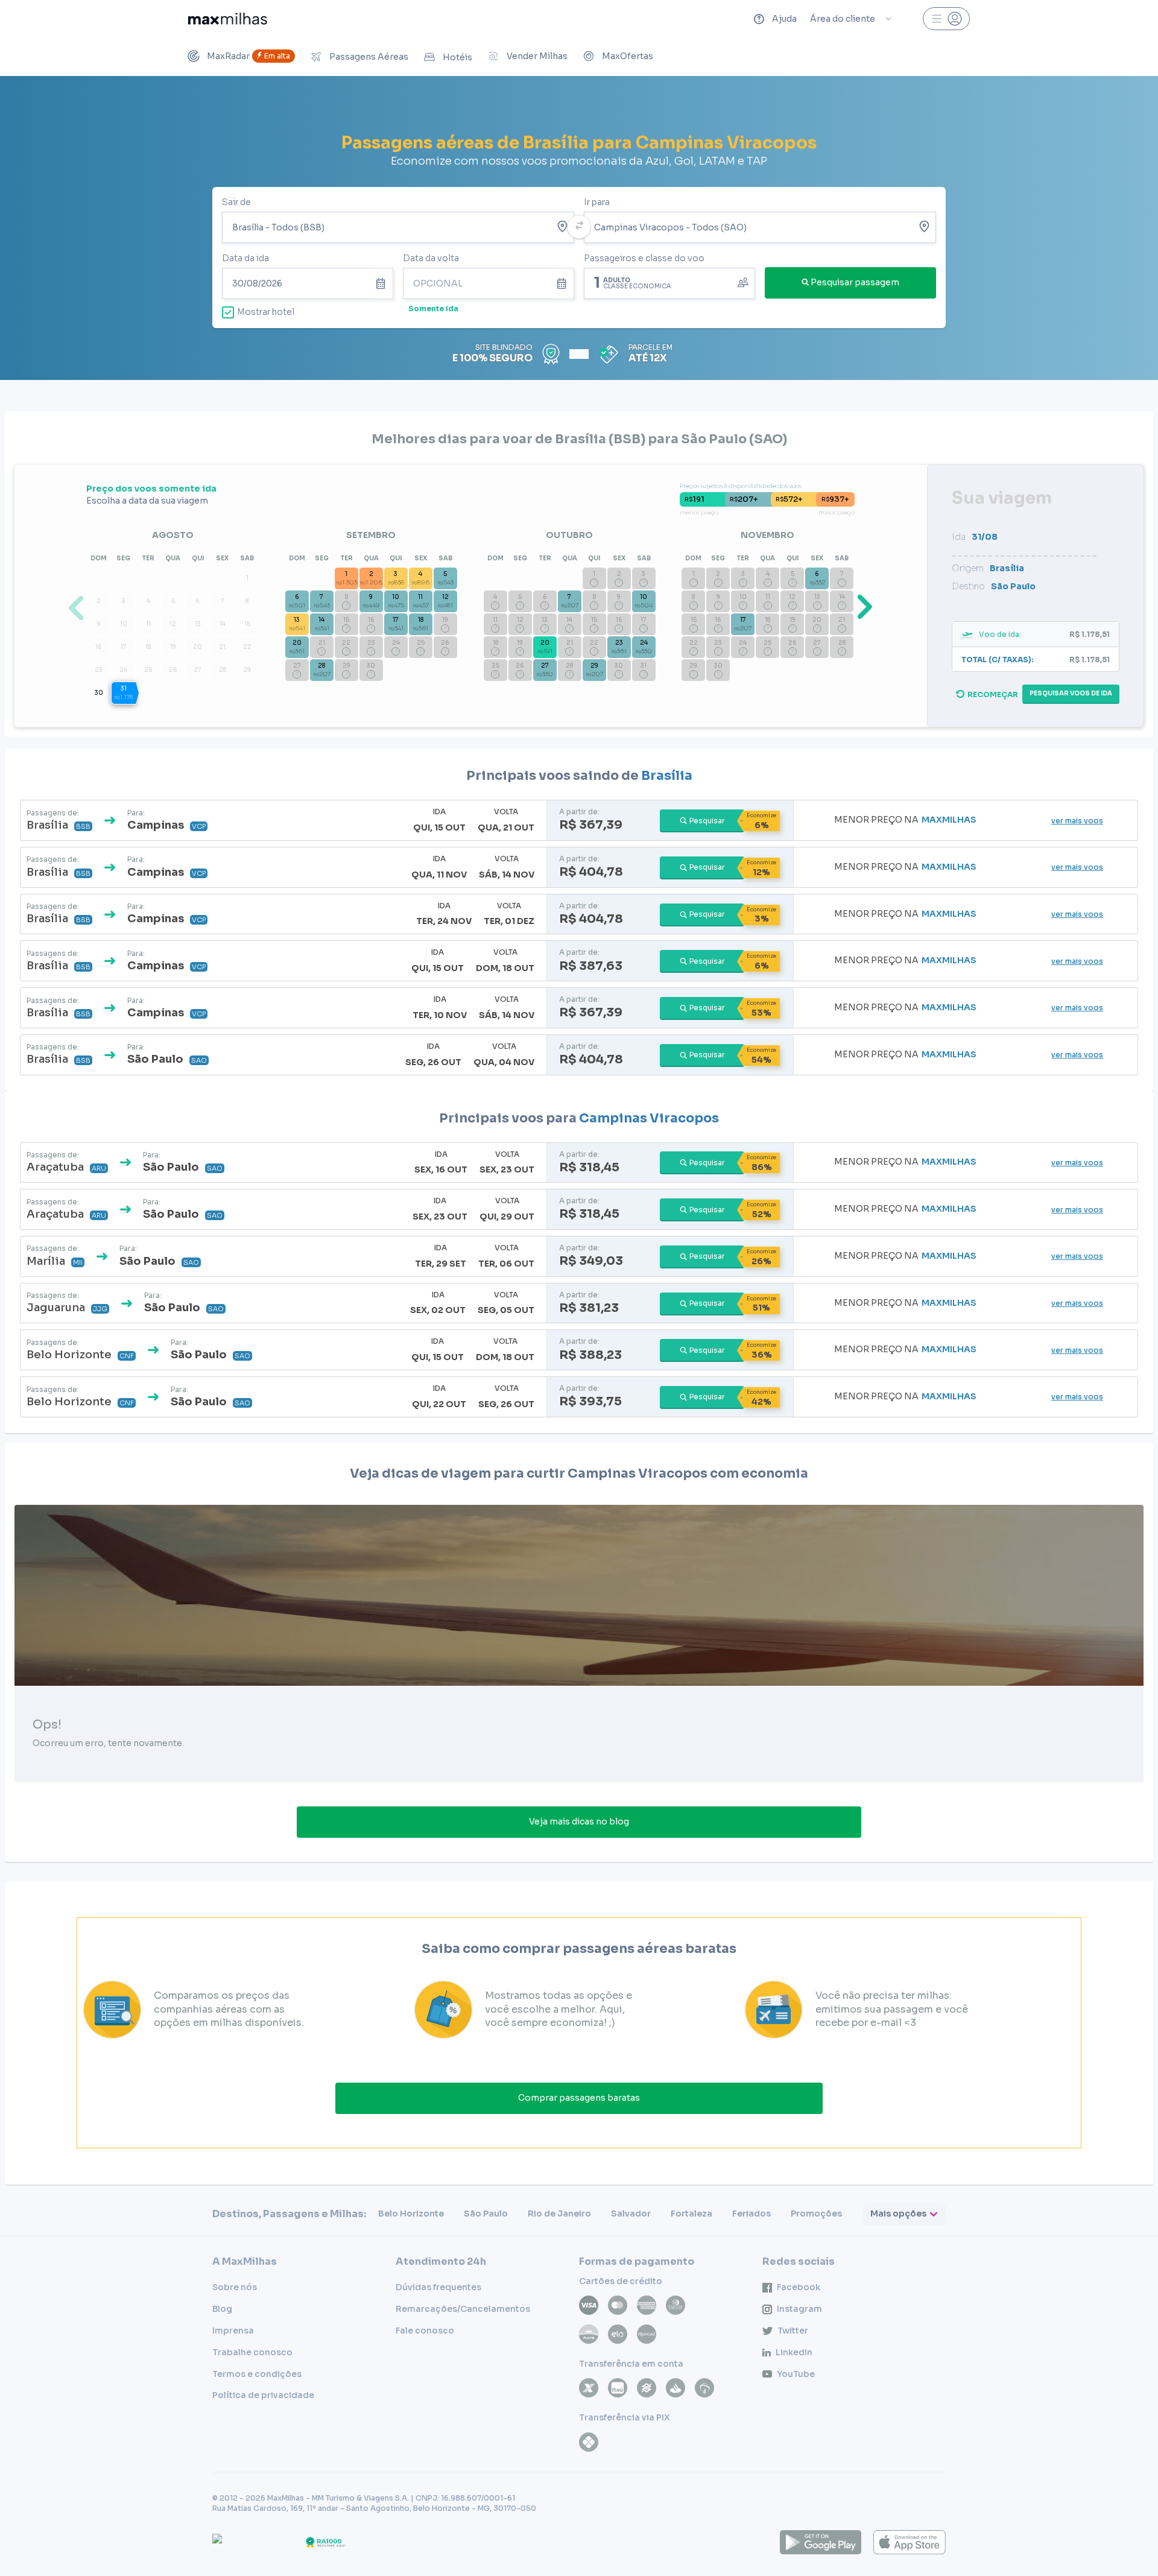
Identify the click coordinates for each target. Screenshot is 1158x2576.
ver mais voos (1077, 821)
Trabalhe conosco (252, 2352)
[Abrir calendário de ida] (383, 283)
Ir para (597, 202)
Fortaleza (691, 2214)
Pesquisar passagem (855, 282)
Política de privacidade (263, 2395)
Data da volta (431, 258)
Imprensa (233, 2331)
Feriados (751, 2214)
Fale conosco (425, 2331)
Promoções (816, 2214)
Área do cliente (843, 19)
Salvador (631, 2214)
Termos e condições (257, 2374)
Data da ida (245, 258)
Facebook (799, 2287)
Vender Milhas (537, 56)
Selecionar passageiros (669, 282)
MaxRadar (248, 56)
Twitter (793, 2331)
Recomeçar (993, 695)
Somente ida (433, 309)
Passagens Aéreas (369, 57)
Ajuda (784, 19)
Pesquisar (707, 821)
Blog (222, 2309)
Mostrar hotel (266, 312)
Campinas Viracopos (649, 1118)
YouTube (796, 2374)
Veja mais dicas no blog (579, 1821)
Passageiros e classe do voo (644, 258)
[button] (862, 606)
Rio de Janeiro (559, 2214)
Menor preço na (905, 820)
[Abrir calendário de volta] (564, 283)
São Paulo (486, 2214)
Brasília (667, 776)
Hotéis (457, 57)
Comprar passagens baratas (579, 2098)
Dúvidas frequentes (438, 2287)
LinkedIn (794, 2352)
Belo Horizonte (411, 2214)
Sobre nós (235, 2287)
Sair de (236, 202)
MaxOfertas (628, 56)
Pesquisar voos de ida (1071, 693)
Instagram (799, 2309)
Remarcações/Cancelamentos (463, 2309)
